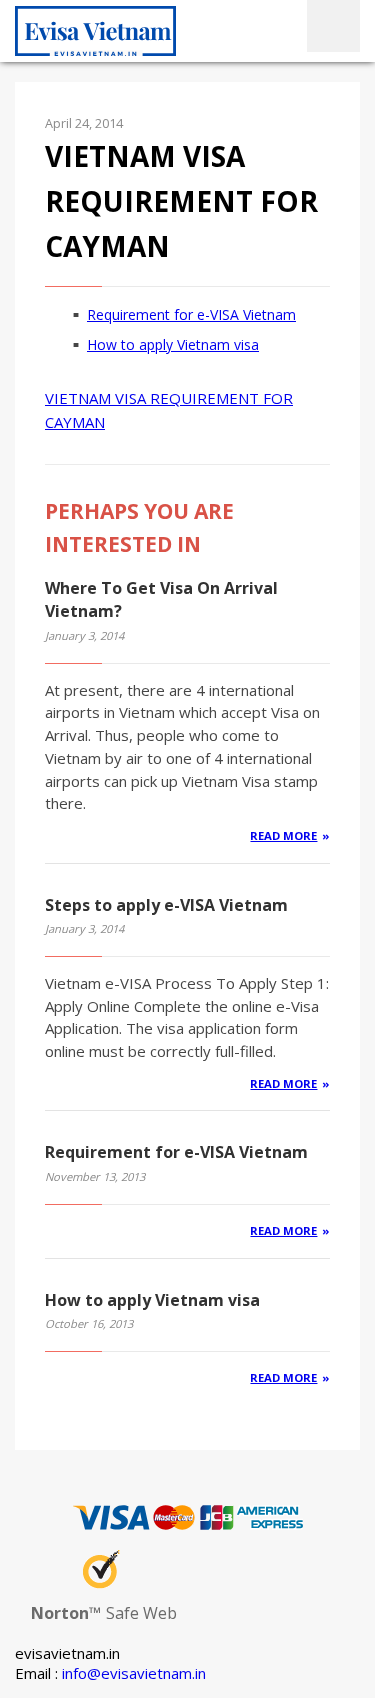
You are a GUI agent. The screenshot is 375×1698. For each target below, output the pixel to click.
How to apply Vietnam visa (173, 344)
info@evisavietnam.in (134, 1673)
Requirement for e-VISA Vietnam (191, 314)
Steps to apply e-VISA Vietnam (166, 905)
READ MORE (283, 835)
